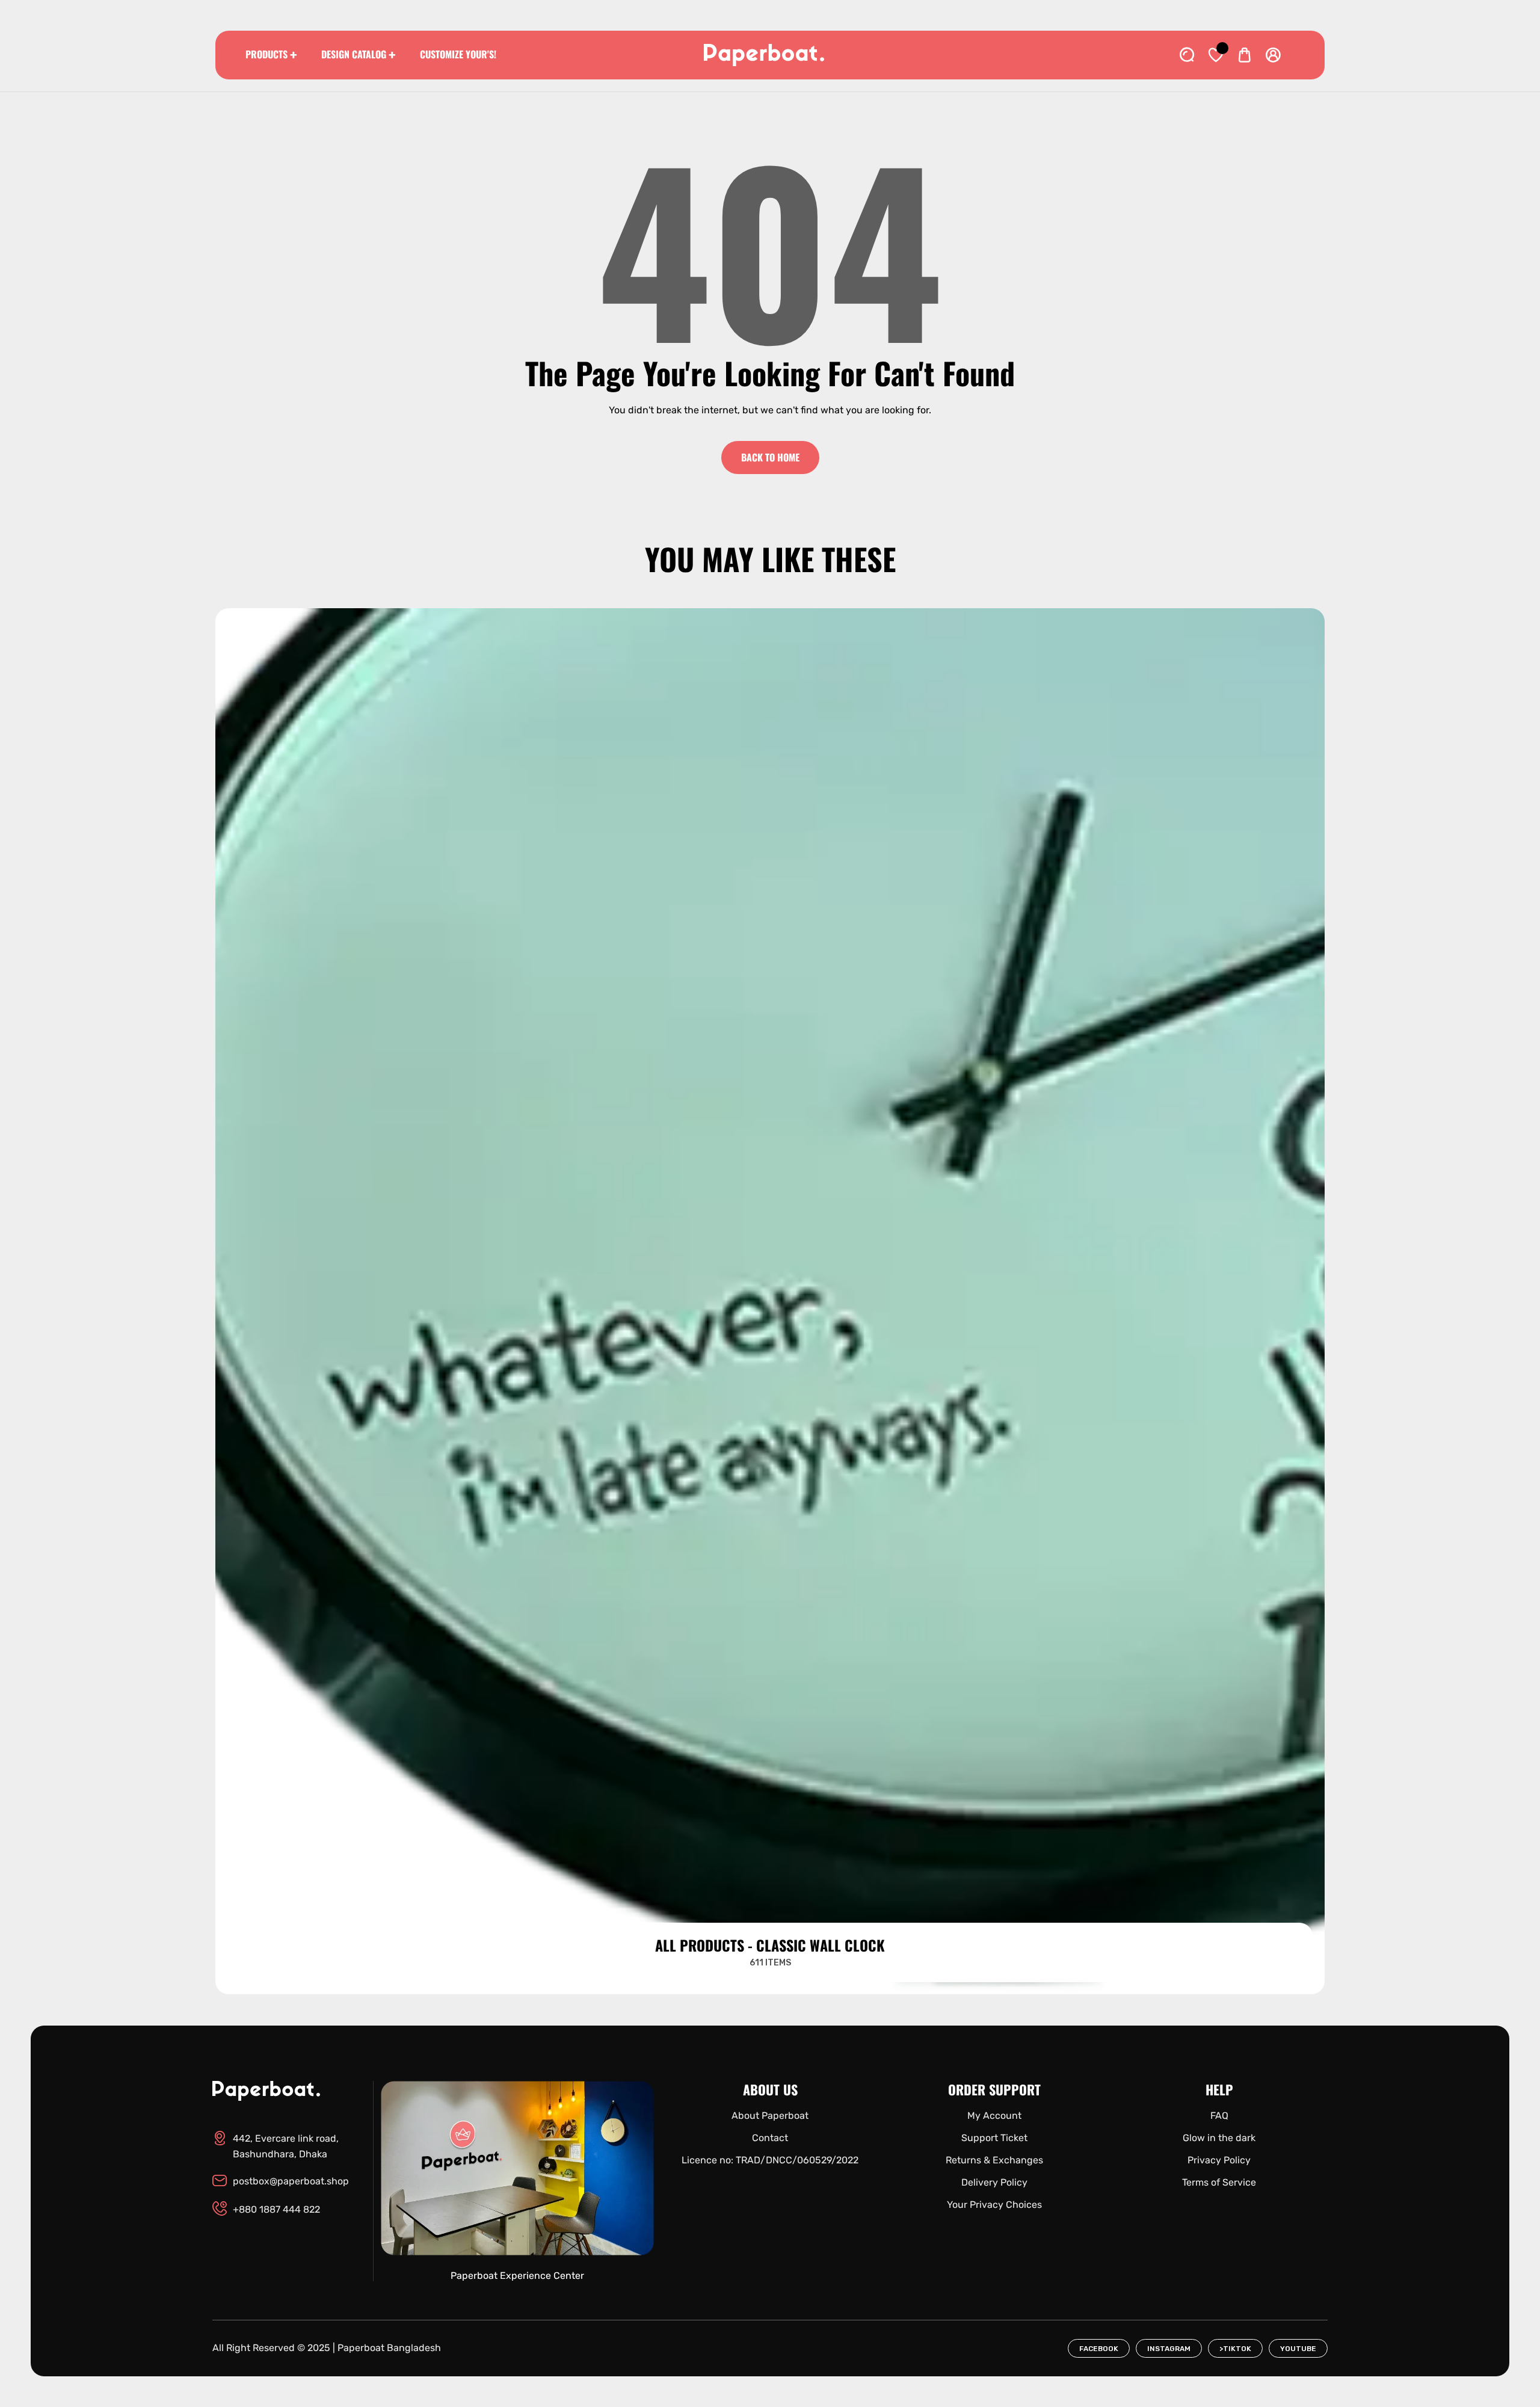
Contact (770, 2138)
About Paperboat (770, 2116)
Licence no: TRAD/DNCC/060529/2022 (770, 2160)
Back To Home (770, 457)
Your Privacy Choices (994, 2205)
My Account (994, 2116)
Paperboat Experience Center (517, 2276)
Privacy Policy (1219, 2160)
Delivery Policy (994, 2182)
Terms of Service (1219, 2182)
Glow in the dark (1219, 2138)
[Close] (130, 2341)
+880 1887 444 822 (276, 2209)
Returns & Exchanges (994, 2160)
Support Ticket (994, 2138)
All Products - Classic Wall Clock (770, 1945)
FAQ (1219, 2116)
